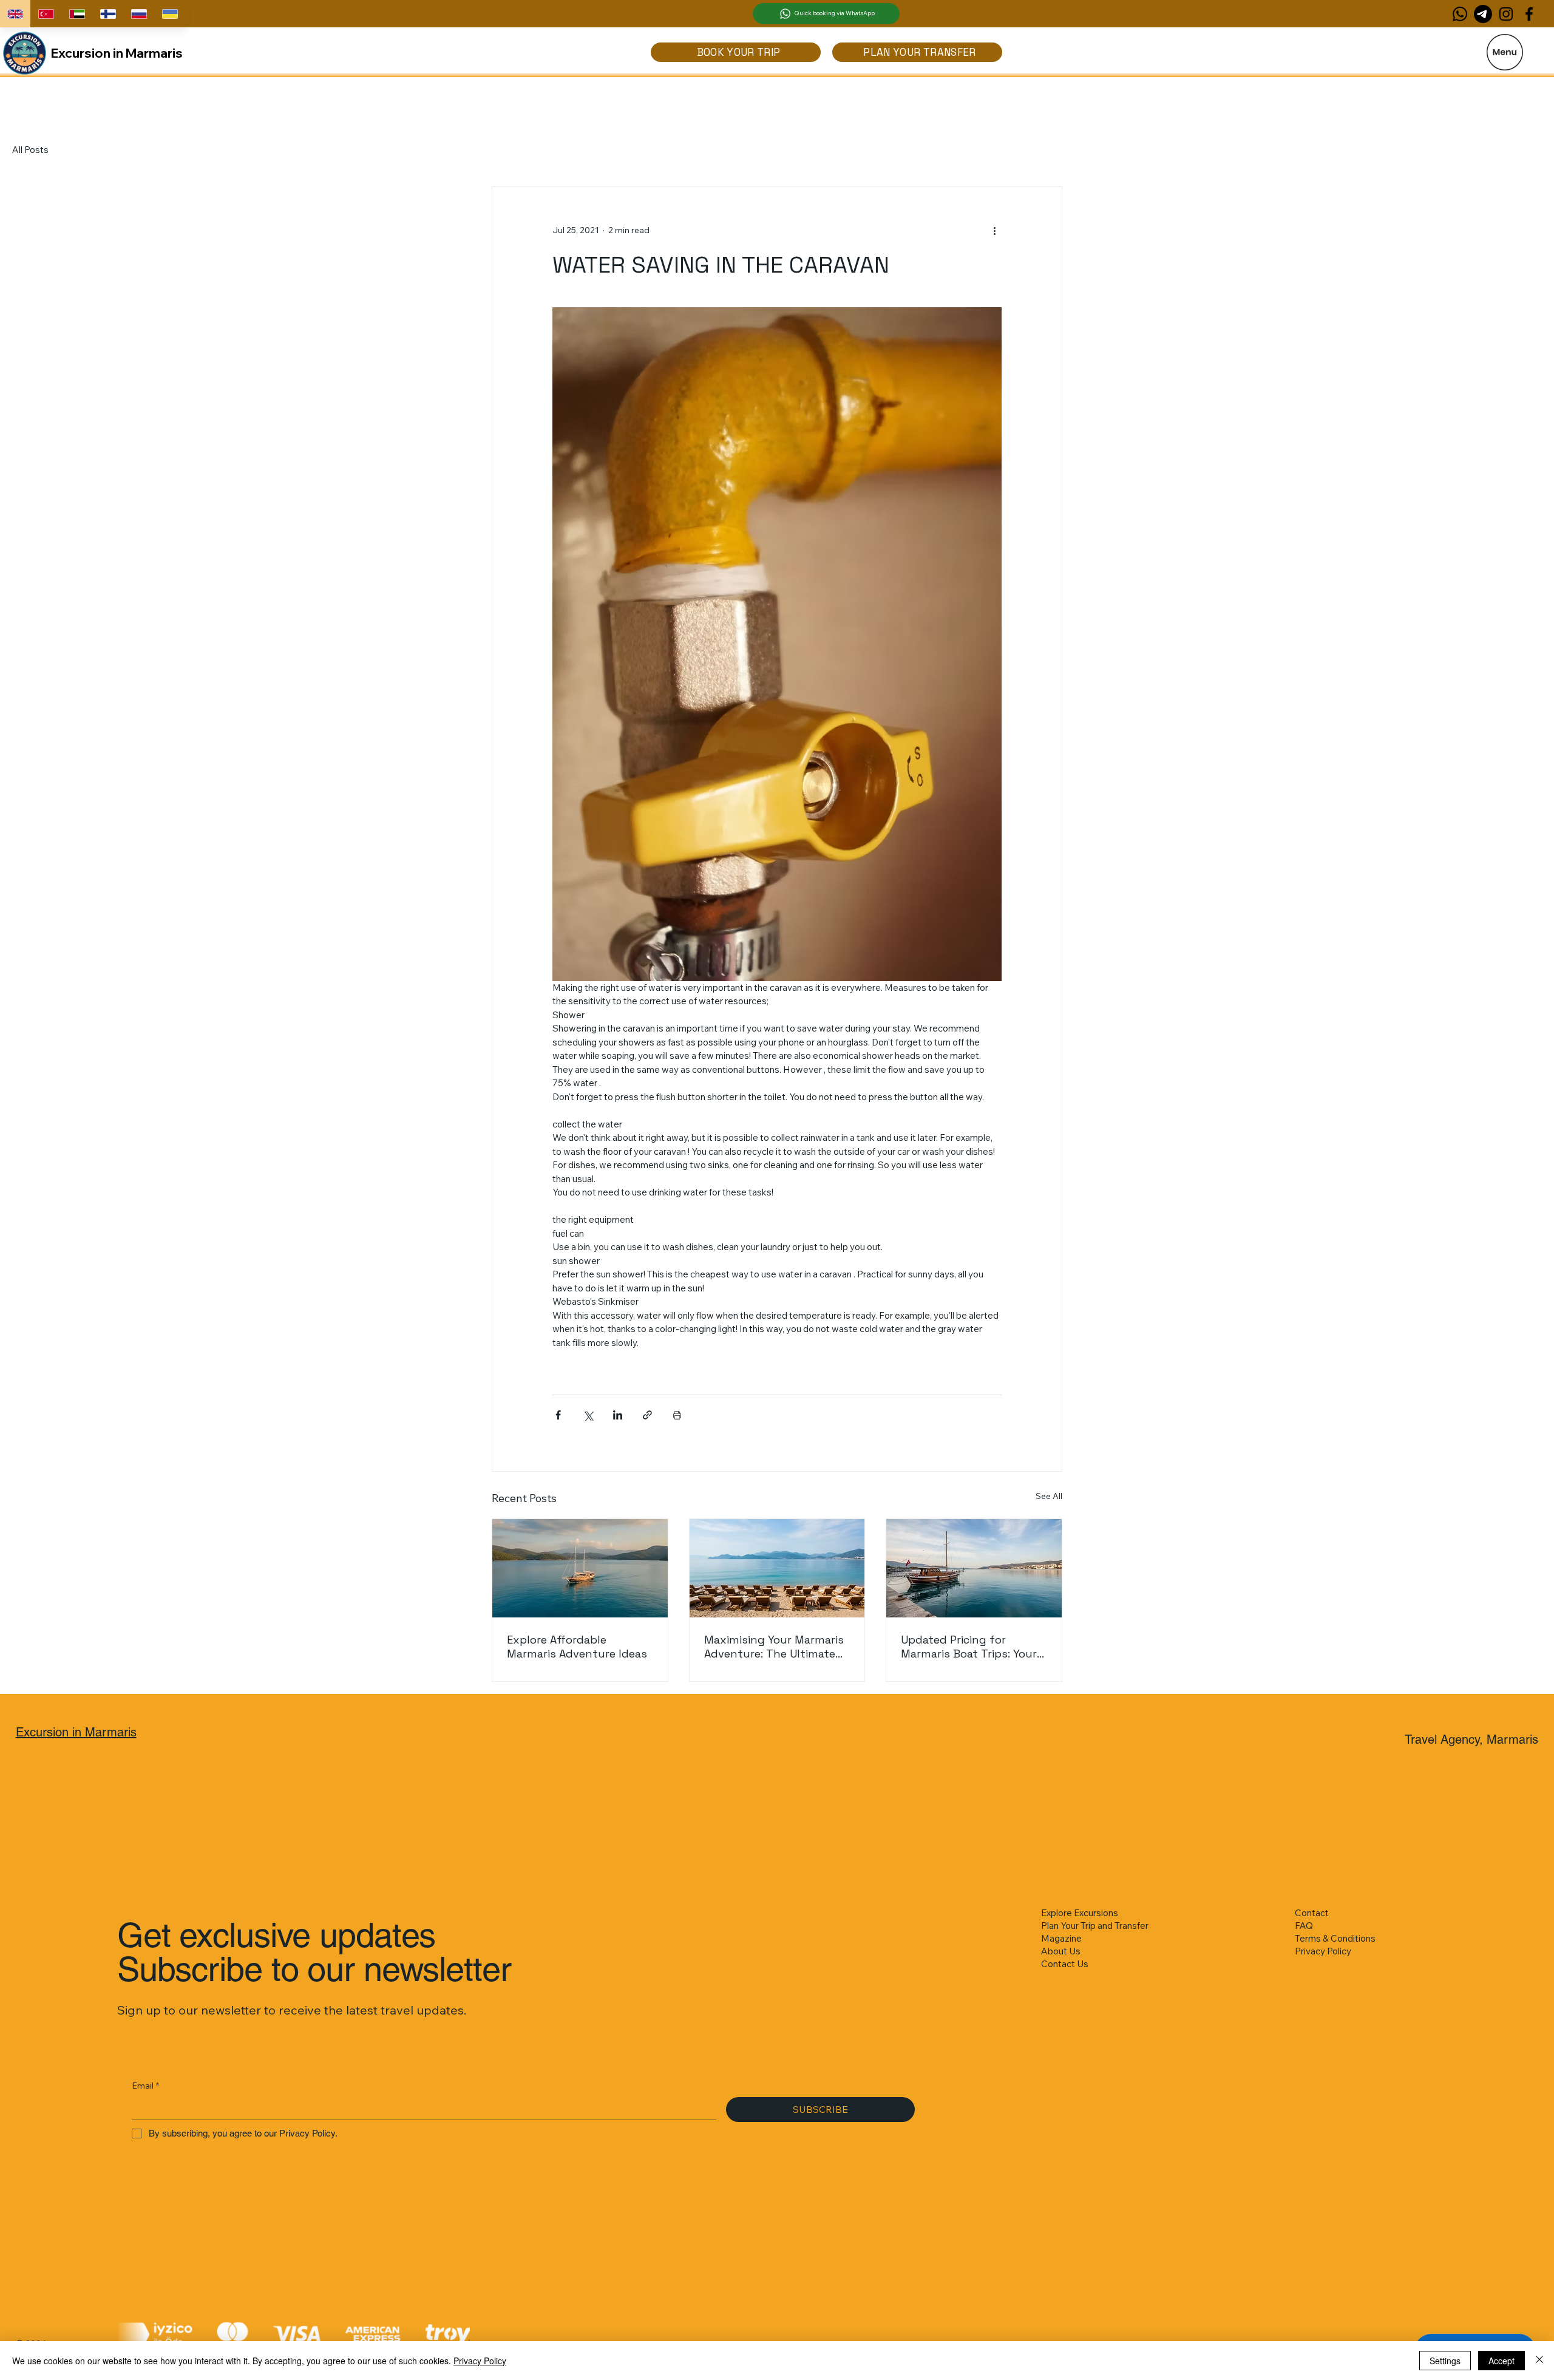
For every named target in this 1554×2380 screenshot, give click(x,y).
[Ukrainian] (170, 14)
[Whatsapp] (1460, 14)
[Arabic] (77, 14)
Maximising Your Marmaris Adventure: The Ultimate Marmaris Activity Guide (774, 1647)
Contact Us (1065, 1964)
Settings (1445, 2361)
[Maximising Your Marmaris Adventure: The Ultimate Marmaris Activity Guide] (777, 1568)
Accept (1501, 2361)
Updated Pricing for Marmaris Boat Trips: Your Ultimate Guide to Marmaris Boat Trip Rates (974, 1647)
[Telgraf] (1483, 14)
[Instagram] (1506, 14)
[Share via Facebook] (558, 1415)
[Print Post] (677, 1415)
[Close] (1539, 2361)
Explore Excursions (1080, 1913)
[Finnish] (108, 14)
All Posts (30, 150)
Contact (1312, 1913)
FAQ (1304, 1926)
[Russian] (139, 14)
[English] (15, 14)
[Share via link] (647, 1415)
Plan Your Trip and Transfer (1095, 1926)
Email (145, 2086)
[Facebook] (1529, 14)
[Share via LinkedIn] (618, 1415)
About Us (1061, 1951)
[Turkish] (46, 14)
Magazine (1061, 1938)
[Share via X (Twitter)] (588, 1415)
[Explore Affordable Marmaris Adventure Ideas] (580, 1568)
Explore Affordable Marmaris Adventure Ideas (577, 1647)
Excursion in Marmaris (117, 53)
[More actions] (994, 231)
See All (1049, 1496)
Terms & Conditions (1335, 1938)
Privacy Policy (1323, 1951)
